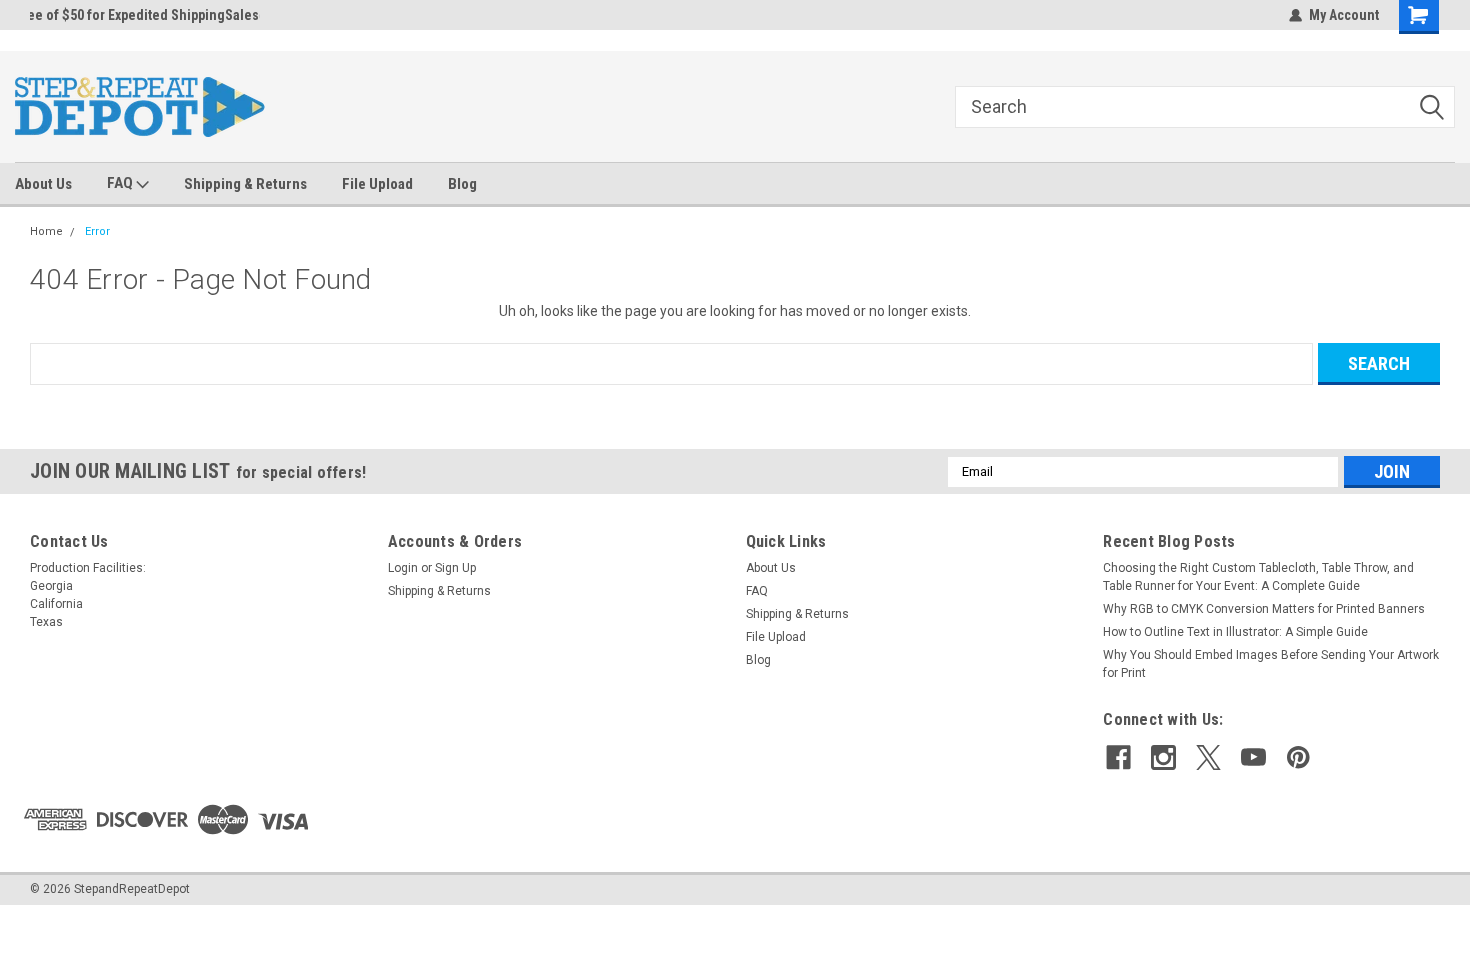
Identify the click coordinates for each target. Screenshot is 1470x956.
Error (97, 231)
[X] (1208, 757)
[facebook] (1118, 757)
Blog (462, 184)
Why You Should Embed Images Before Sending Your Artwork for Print (1271, 664)
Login (403, 568)
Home (46, 231)
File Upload (377, 184)
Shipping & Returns (245, 184)
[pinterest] (1298, 757)
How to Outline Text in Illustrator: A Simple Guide (1235, 632)
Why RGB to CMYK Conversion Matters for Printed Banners (1264, 609)
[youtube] (1253, 757)
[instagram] (1163, 757)
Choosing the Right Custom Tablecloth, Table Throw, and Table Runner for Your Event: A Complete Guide (1258, 577)
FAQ (121, 183)
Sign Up (455, 568)
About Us (43, 184)
